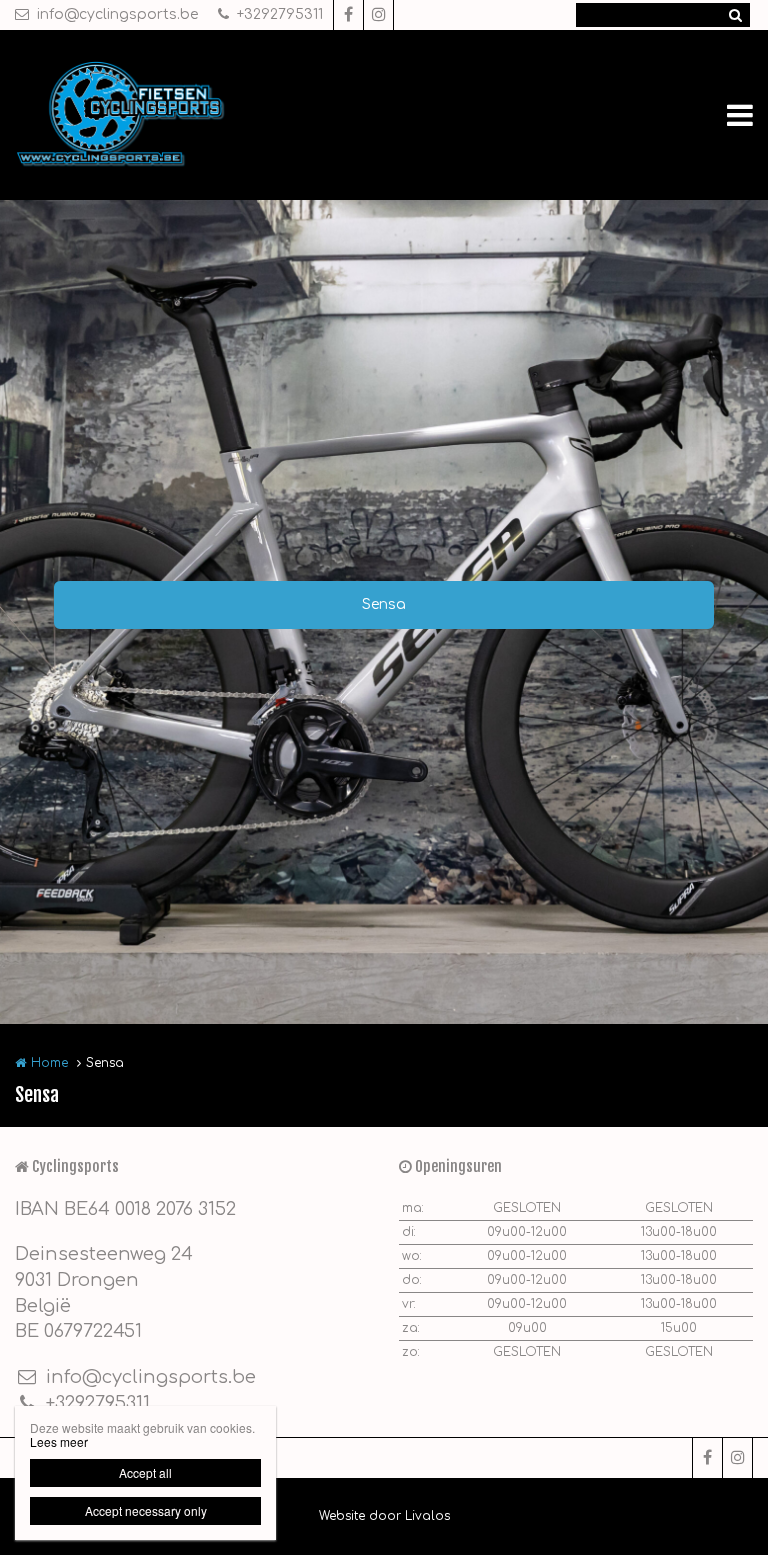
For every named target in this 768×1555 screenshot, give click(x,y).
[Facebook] (348, 15)
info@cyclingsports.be (117, 14)
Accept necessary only (146, 1510)
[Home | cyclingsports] (151, 115)
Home (49, 1063)
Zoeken (735, 15)
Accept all (145, 1472)
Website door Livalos (384, 1516)
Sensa (384, 604)
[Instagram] (378, 15)
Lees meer (59, 1441)
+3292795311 (280, 14)
